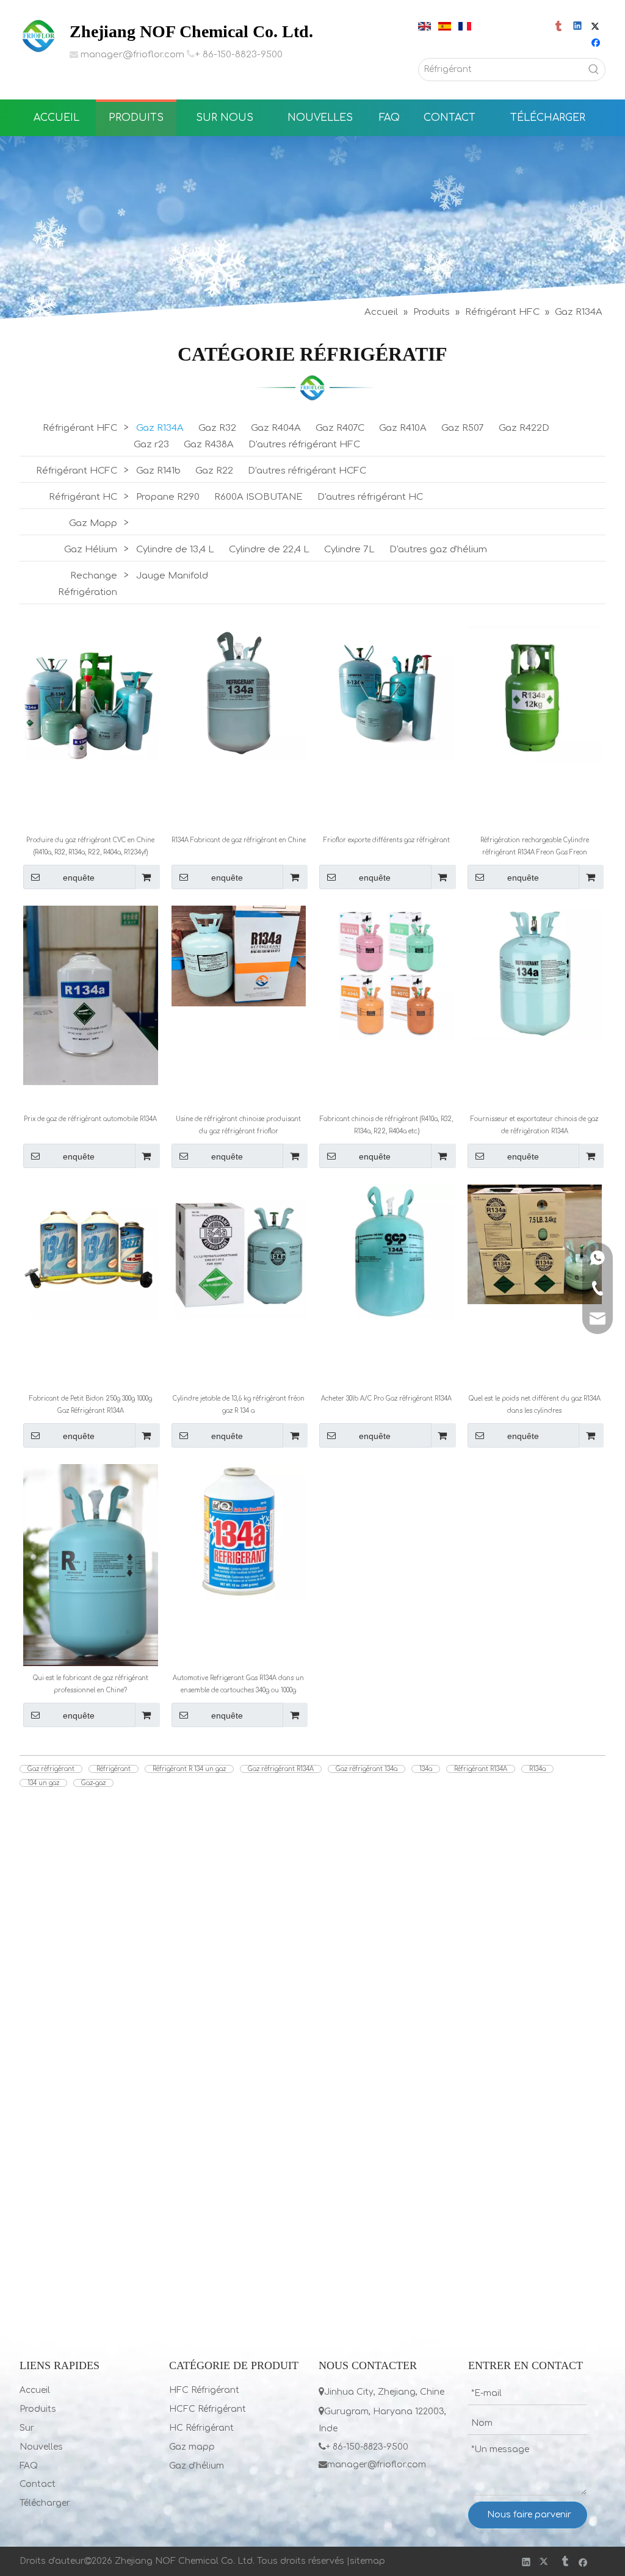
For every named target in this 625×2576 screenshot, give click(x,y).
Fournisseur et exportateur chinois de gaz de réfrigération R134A (534, 1125)
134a (426, 1769)
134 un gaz (43, 1783)
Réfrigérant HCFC (77, 471)
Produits (38, 2409)
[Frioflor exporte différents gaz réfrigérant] (387, 693)
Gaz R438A (209, 445)
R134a (537, 1769)
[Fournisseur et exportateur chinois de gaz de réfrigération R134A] (535, 972)
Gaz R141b (158, 471)
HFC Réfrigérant (204, 2390)
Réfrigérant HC (83, 497)
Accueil (35, 2390)
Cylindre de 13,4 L (175, 550)
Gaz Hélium (91, 550)
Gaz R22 (214, 471)
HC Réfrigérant (201, 2428)
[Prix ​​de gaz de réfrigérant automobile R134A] (91, 994)
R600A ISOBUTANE (258, 497)
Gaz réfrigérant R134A (281, 1769)
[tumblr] (559, 27)
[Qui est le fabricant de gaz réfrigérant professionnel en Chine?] (91, 1564)
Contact (38, 2484)
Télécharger (45, 2503)
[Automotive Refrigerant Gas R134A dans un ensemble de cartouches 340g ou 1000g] (239, 1531)
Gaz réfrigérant (51, 1769)
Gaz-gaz (93, 1783)
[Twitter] (597, 27)
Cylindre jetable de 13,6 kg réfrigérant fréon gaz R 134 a (239, 1405)
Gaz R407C (340, 428)
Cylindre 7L (349, 550)
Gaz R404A (276, 428)
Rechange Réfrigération (88, 584)
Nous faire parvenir (529, 2515)
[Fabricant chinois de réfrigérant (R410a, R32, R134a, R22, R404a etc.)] (387, 972)
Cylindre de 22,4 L (269, 550)
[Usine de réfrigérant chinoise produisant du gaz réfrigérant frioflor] (239, 955)
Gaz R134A (160, 428)
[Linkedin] (578, 27)
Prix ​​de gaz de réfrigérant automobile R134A (90, 1119)
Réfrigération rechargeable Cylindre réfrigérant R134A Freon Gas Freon (535, 846)
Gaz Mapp (93, 523)
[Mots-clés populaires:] (594, 70)
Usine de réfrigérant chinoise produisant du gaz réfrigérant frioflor (238, 1125)
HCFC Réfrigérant (208, 2409)
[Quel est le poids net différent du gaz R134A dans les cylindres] (535, 1244)
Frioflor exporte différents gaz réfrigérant (387, 840)
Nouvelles (41, 2447)
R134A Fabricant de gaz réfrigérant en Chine (239, 840)
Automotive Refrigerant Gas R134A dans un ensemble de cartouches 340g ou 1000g (238, 1684)
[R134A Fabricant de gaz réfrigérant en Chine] (239, 693)
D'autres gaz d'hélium (438, 550)
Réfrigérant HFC (80, 428)
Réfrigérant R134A (481, 1769)
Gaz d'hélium (197, 2466)
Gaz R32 (217, 428)
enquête (79, 878)
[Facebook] (597, 44)
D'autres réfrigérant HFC (304, 445)
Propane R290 (168, 497)
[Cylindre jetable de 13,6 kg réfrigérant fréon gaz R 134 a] (239, 1251)
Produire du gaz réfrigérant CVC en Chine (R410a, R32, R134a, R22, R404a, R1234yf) (90, 846)
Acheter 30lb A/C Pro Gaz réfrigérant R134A (386, 1398)
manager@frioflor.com (132, 55)
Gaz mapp (192, 2447)
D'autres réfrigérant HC (370, 497)
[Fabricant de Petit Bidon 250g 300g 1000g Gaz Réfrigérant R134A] (91, 1251)
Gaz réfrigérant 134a (367, 1769)
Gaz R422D (524, 428)
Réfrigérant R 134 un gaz (189, 1769)
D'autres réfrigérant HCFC (307, 471)
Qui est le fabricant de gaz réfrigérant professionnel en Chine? (91, 1684)
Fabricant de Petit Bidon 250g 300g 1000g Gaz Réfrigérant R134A (91, 1405)
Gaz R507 (463, 428)
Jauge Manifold (172, 576)
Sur (27, 2428)
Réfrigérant (114, 1769)
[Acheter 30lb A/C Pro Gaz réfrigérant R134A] (387, 1251)
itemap (370, 2561)
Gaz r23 (151, 445)
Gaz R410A (403, 428)
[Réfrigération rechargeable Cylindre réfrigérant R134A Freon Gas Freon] (535, 694)
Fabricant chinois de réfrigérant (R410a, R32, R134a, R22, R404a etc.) (386, 1125)
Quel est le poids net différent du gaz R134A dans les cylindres (535, 1405)
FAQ (29, 2466)
